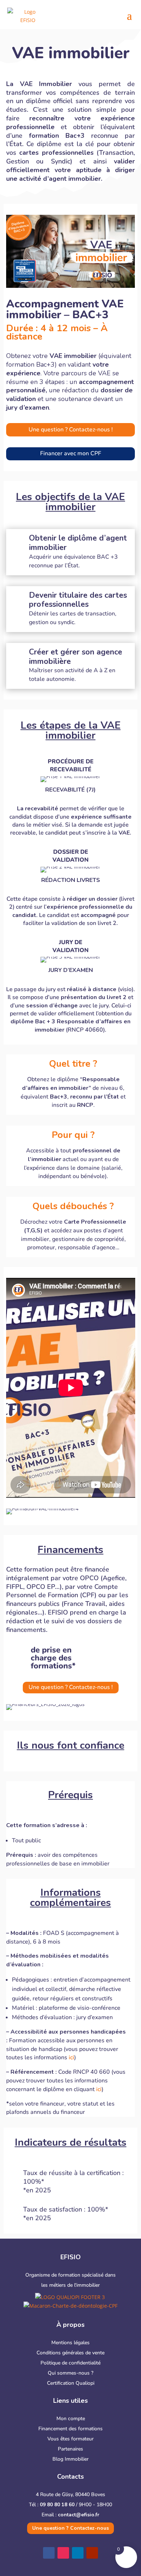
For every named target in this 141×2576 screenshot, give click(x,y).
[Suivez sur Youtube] (92, 2553)
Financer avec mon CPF (71, 453)
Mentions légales (70, 2343)
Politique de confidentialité (70, 2363)
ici (71, 2057)
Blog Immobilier (70, 2459)
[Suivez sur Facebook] (49, 2553)
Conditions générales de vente (70, 2353)
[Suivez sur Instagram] (63, 2553)
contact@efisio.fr (79, 2515)
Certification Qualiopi (71, 2383)
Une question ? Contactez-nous (70, 2528)
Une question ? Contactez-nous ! (71, 430)
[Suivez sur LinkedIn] (78, 2553)
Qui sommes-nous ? (70, 2373)
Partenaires (70, 2449)
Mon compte (71, 2419)
